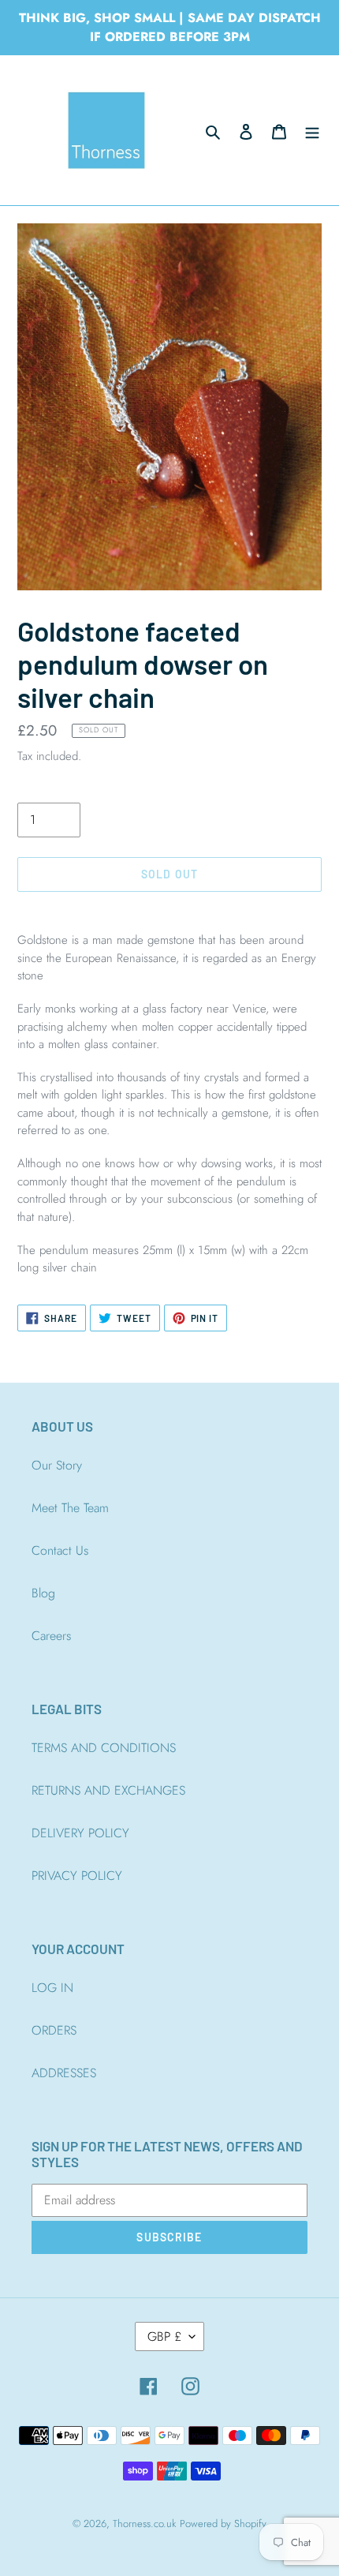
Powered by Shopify (223, 2524)
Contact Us (60, 1550)
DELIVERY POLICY (80, 1833)
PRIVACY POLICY (77, 1876)
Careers (51, 1636)
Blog (43, 1593)
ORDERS (54, 2030)
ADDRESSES (64, 2073)
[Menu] (312, 130)
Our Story (57, 1465)
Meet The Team (70, 1508)
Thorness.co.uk (144, 2524)
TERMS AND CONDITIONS (104, 1748)
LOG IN (52, 1988)
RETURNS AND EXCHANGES (108, 1790)
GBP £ (164, 2336)
